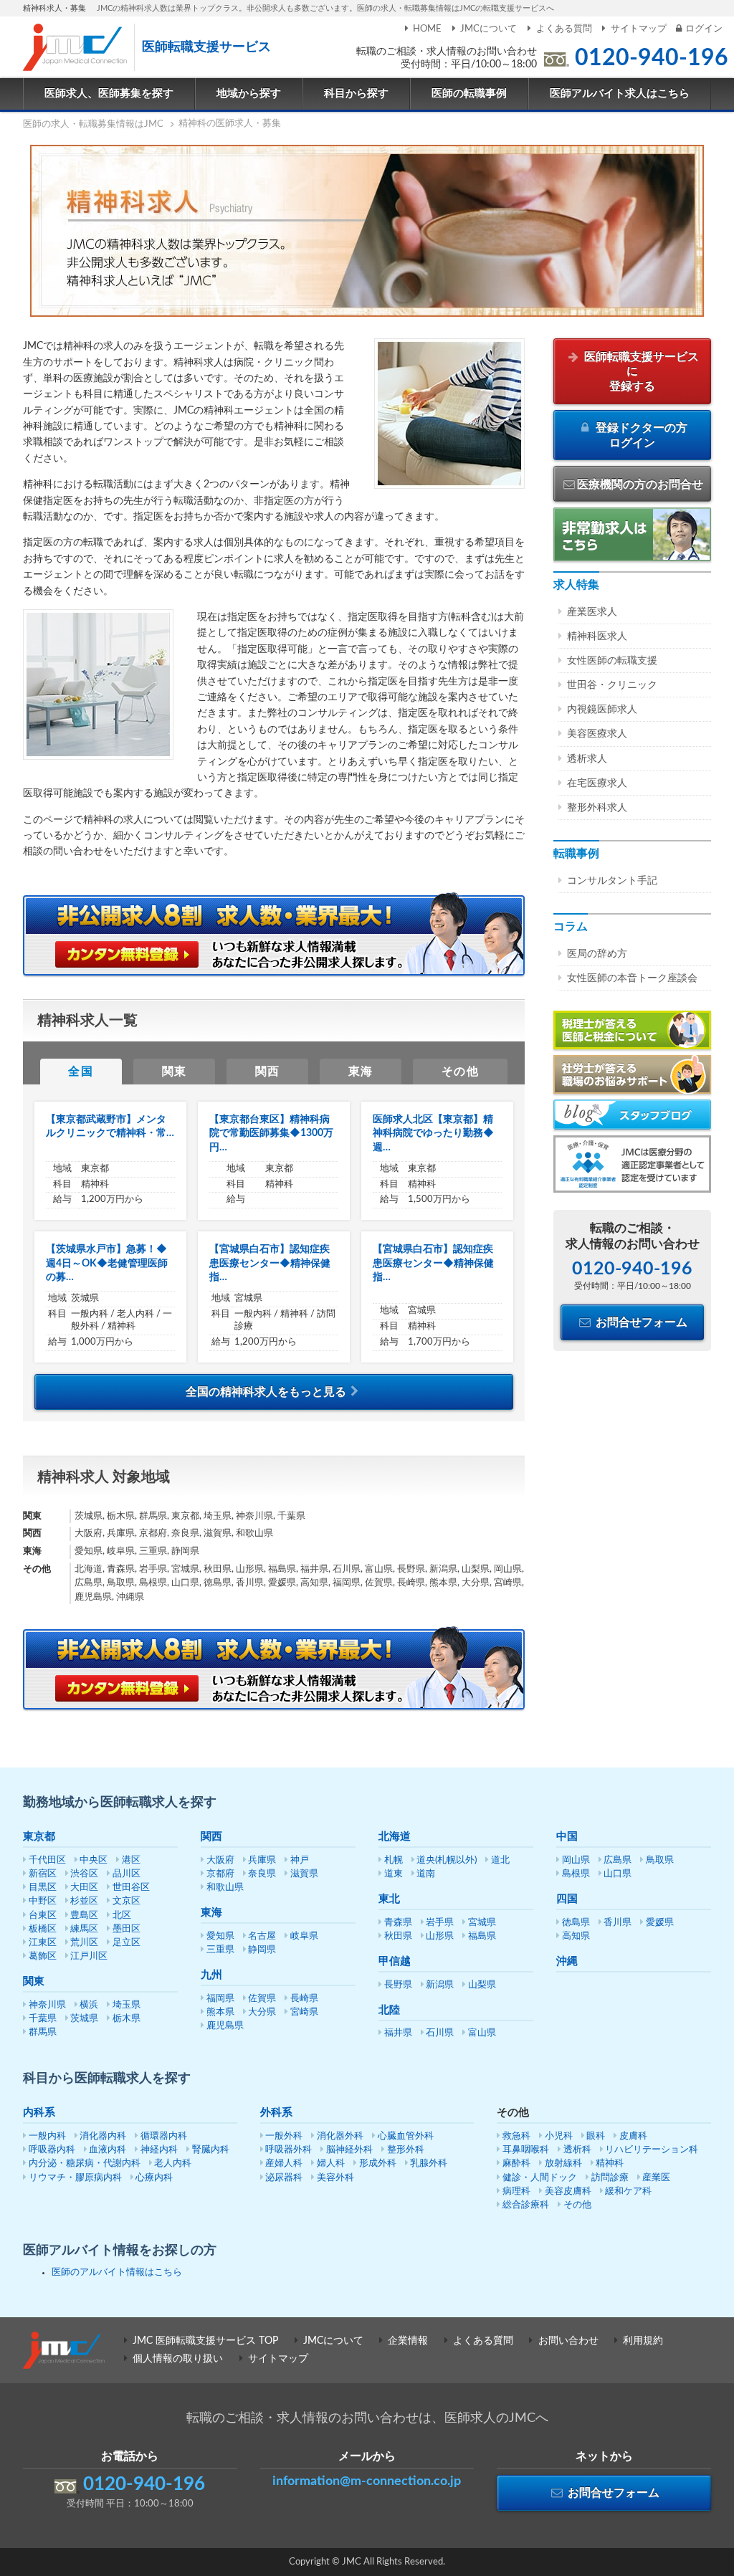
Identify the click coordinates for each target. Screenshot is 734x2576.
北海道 (395, 1837)
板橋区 (43, 1929)
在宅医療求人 (597, 783)
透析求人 (587, 759)
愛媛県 (660, 1923)
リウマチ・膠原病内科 (75, 2178)
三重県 (220, 1950)
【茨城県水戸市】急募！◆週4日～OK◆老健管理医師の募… (107, 1263)
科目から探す (356, 94)
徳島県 (576, 1923)
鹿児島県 (225, 2026)
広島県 (618, 1860)
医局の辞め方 (597, 954)
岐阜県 (304, 1936)
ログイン (704, 29)
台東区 (43, 1916)
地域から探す (249, 94)
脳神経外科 (349, 2150)
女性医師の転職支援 (612, 661)
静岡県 (262, 1950)
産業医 (656, 2178)
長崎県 (304, 1999)
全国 (81, 1072)
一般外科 (284, 2136)
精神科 (610, 2164)
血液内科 (108, 2150)
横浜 (89, 2005)
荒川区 (84, 1943)
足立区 (127, 1943)
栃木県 (127, 2019)
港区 (131, 1860)
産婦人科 (284, 2164)
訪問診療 (610, 2178)
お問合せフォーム (640, 1322)
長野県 (398, 1985)
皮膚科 (633, 2136)
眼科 (596, 2136)
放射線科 (563, 2164)
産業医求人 (592, 612)
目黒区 (43, 1888)
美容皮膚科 (568, 2191)
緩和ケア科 (628, 2191)
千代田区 (47, 1860)
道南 (426, 1874)
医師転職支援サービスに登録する (640, 372)
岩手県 (440, 1923)
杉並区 (84, 1901)
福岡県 (220, 1999)
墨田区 (127, 1929)
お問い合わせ (568, 2341)
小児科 (559, 2136)
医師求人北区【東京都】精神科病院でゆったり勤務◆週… (433, 1134)
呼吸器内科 (52, 2150)
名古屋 (262, 1936)
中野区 (43, 1901)
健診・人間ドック (540, 2178)
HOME (427, 29)
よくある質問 (564, 29)
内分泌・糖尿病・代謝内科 (85, 2164)
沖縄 (567, 1961)
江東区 (43, 1943)
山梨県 (482, 1985)
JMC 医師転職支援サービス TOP (205, 2341)
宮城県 (482, 1923)
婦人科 (331, 2164)
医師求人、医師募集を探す (109, 94)
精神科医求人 (597, 636)
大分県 (262, 2012)
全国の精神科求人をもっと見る (266, 1392)
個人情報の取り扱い (178, 2359)
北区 (122, 1916)
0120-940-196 (652, 58)
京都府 (220, 1874)
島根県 (576, 1874)
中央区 (94, 1860)
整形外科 (406, 2150)
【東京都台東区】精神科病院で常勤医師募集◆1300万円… (271, 1134)
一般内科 (47, 2136)
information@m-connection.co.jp (367, 2481)
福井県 (398, 2033)
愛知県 (220, 1936)
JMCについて (488, 29)
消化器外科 (340, 2136)
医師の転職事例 (469, 94)
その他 (461, 1072)
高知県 (576, 1936)
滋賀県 (304, 1874)
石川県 (440, 2033)
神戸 (300, 1860)
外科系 (276, 2113)
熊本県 (220, 2012)
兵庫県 (262, 1860)
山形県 (440, 1936)
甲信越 (395, 1961)
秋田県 (398, 1936)
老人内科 (173, 2164)
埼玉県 (127, 2005)
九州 (211, 1975)
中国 (567, 1837)
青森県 (398, 1923)
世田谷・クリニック (612, 685)
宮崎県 (304, 2012)
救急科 (516, 2136)
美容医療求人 (597, 734)
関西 (268, 1072)
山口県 (618, 1874)
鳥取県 (660, 1860)
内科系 (39, 2113)
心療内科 (154, 2178)
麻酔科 (516, 2164)
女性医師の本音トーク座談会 (632, 978)
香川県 (618, 1923)
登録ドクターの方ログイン (640, 435)
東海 (361, 1072)
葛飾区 (43, 1956)
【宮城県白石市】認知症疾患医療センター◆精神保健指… (270, 1263)
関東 (175, 1072)
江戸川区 (89, 1956)
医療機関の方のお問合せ (640, 485)
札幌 (394, 1860)
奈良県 (262, 1874)
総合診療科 (526, 2205)
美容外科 (335, 2178)
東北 (389, 1899)
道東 (394, 1874)
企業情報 (408, 2341)
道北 (500, 1860)
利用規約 (643, 2341)
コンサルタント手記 (612, 881)
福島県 (482, 1936)
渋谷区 (84, 1874)
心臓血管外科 (406, 2136)
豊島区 (84, 1916)
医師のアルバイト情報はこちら (117, 2272)
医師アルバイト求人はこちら (620, 94)
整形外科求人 (597, 808)
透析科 (577, 2150)
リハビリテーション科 (652, 2150)
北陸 (389, 2010)
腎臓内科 (211, 2150)
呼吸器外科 (289, 2150)
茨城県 (84, 2019)
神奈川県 (47, 2005)
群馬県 (43, 2032)
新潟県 (440, 1985)
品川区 (127, 1874)
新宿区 (43, 1874)
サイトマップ (639, 29)
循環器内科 (164, 2136)
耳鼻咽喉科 (526, 2150)
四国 (567, 1899)
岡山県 (576, 1860)
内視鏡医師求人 (602, 710)
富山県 (482, 2033)
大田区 (84, 1888)
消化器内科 (103, 2136)
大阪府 (220, 1860)
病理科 (516, 2191)
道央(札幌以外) (447, 1860)
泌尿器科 (284, 2178)
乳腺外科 (429, 2164)
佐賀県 (262, 1999)
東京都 (39, 1837)
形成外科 (378, 2164)
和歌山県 (225, 1888)
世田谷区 (131, 1888)
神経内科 (159, 2150)
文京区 (127, 1901)
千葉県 (43, 2019)
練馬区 (84, 1929)
